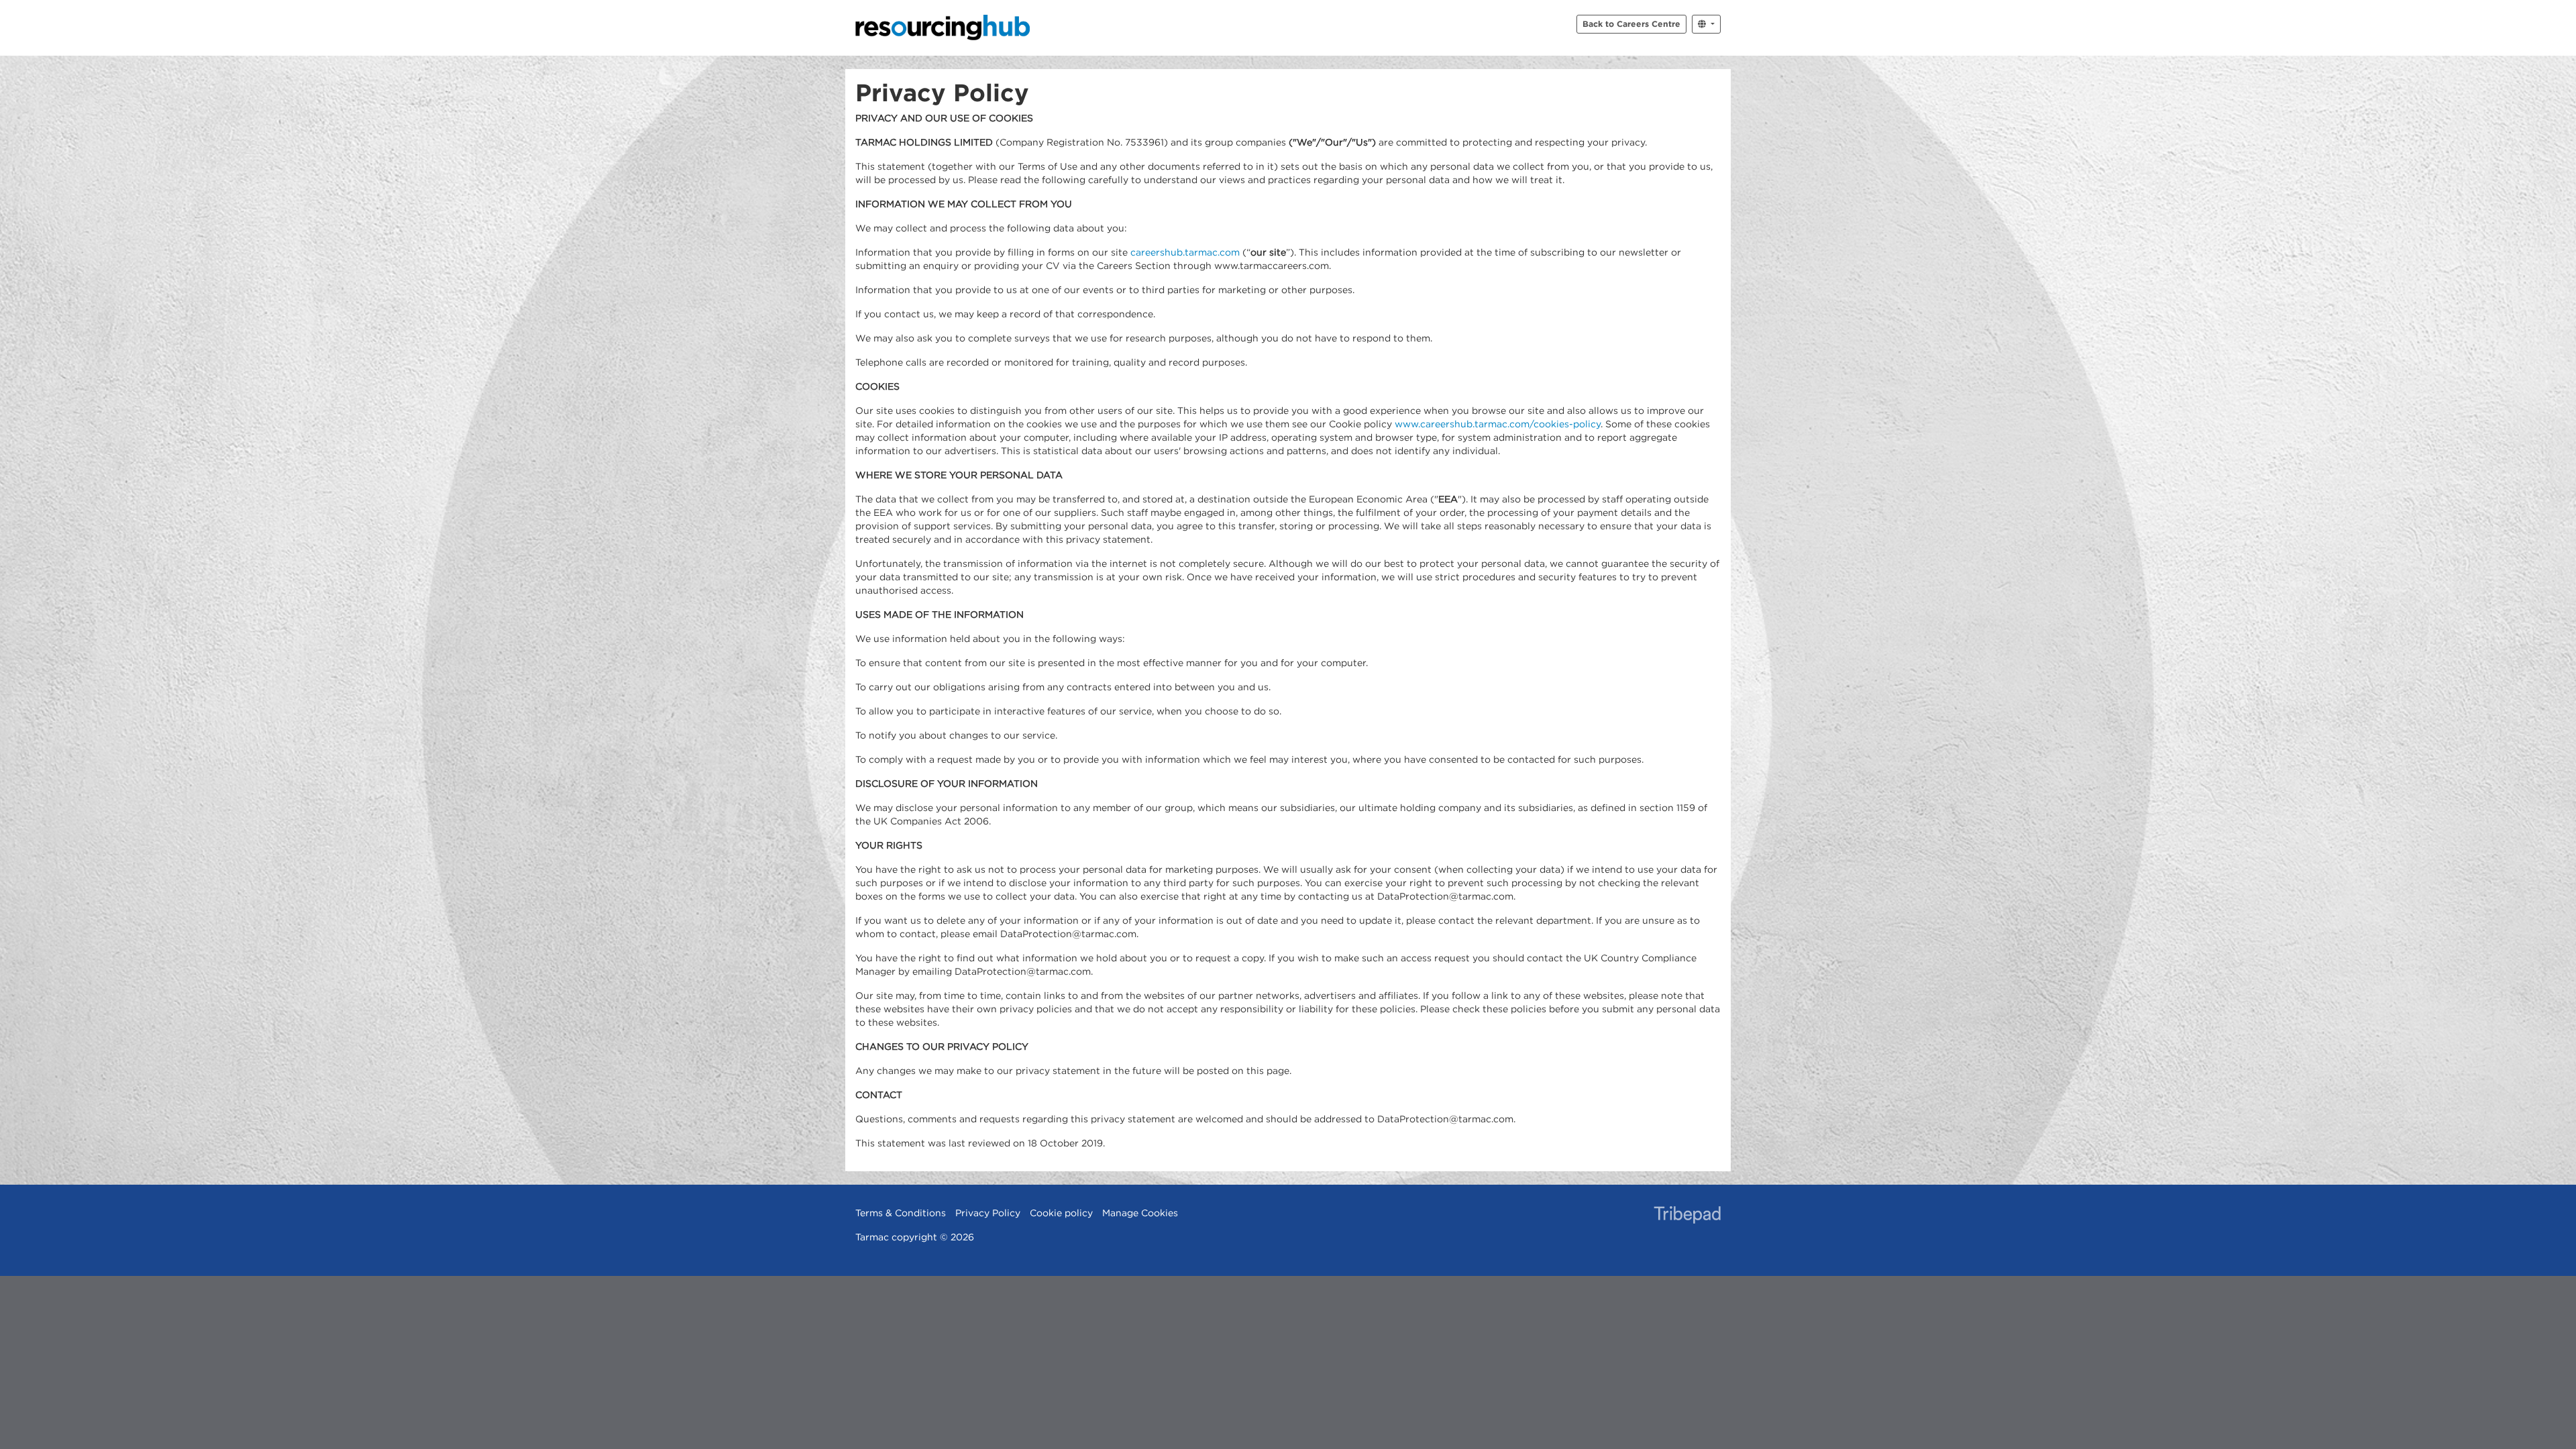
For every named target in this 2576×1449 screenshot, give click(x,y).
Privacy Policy (988, 1213)
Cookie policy (1061, 1213)
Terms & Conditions (901, 1213)
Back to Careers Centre (1631, 23)
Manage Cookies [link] (1140, 1213)
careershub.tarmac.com (1185, 252)
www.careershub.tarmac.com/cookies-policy (1498, 424)
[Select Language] (1706, 24)
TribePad (1687, 1216)
